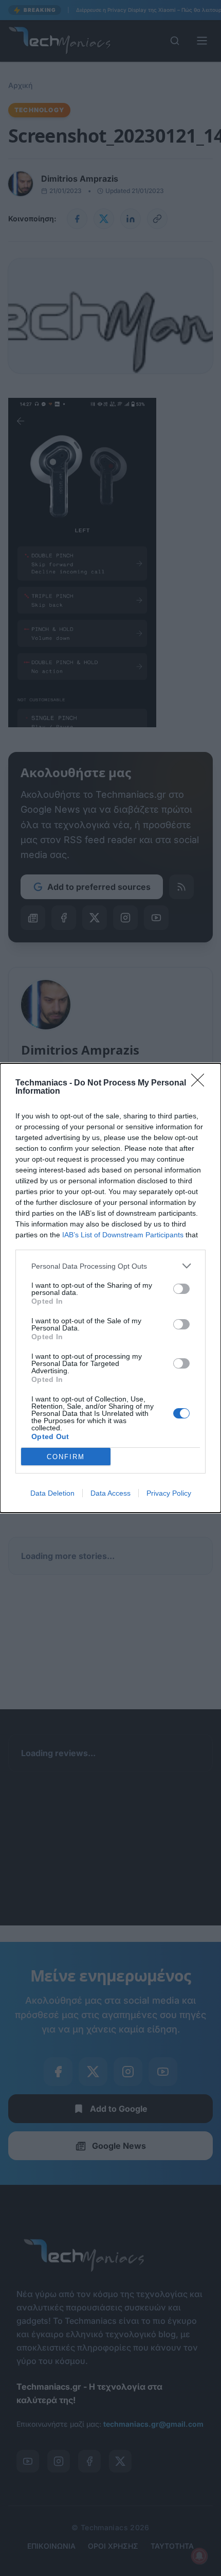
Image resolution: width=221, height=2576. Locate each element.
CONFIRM (66, 1457)
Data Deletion (52, 1493)
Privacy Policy (169, 1493)
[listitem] (110, 1266)
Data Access (110, 1493)
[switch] (181, 1289)
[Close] (201, 1083)
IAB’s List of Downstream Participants (123, 1235)
